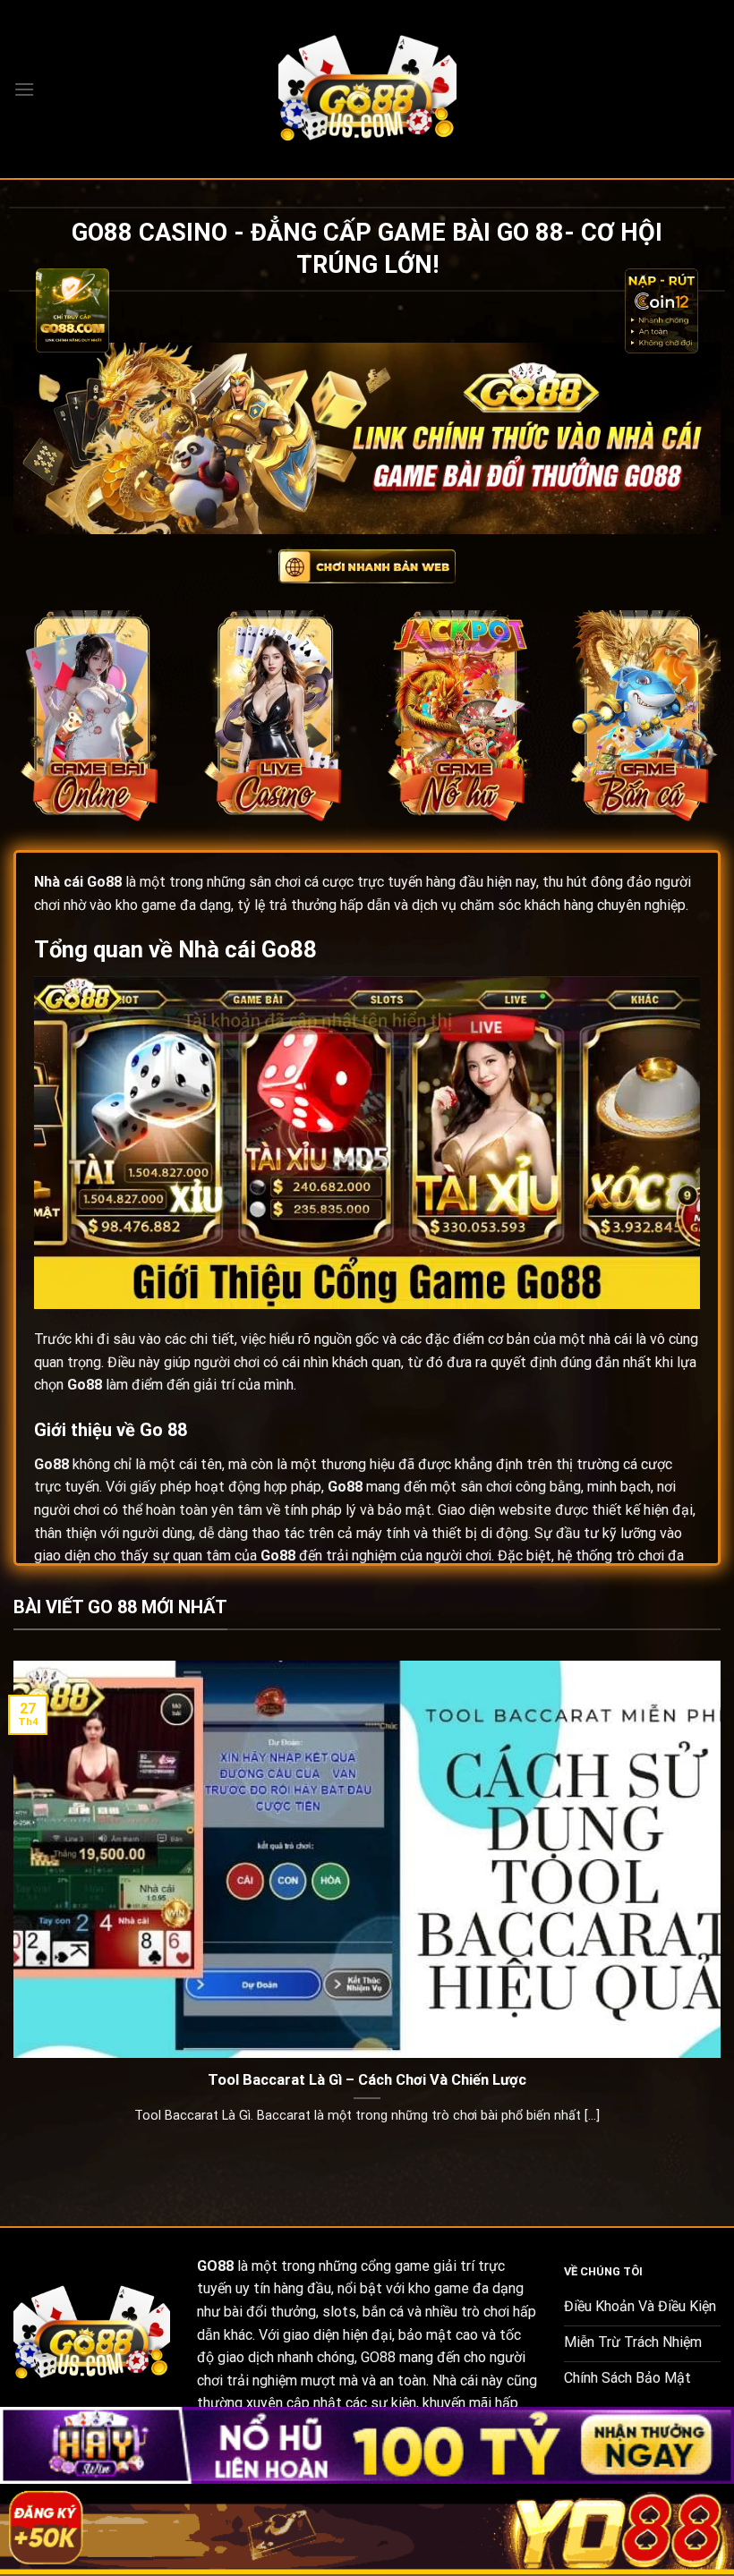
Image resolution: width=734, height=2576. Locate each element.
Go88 (104, 882)
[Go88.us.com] (367, 89)
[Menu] (24, 89)
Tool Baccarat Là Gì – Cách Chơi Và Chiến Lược (367, 2080)
